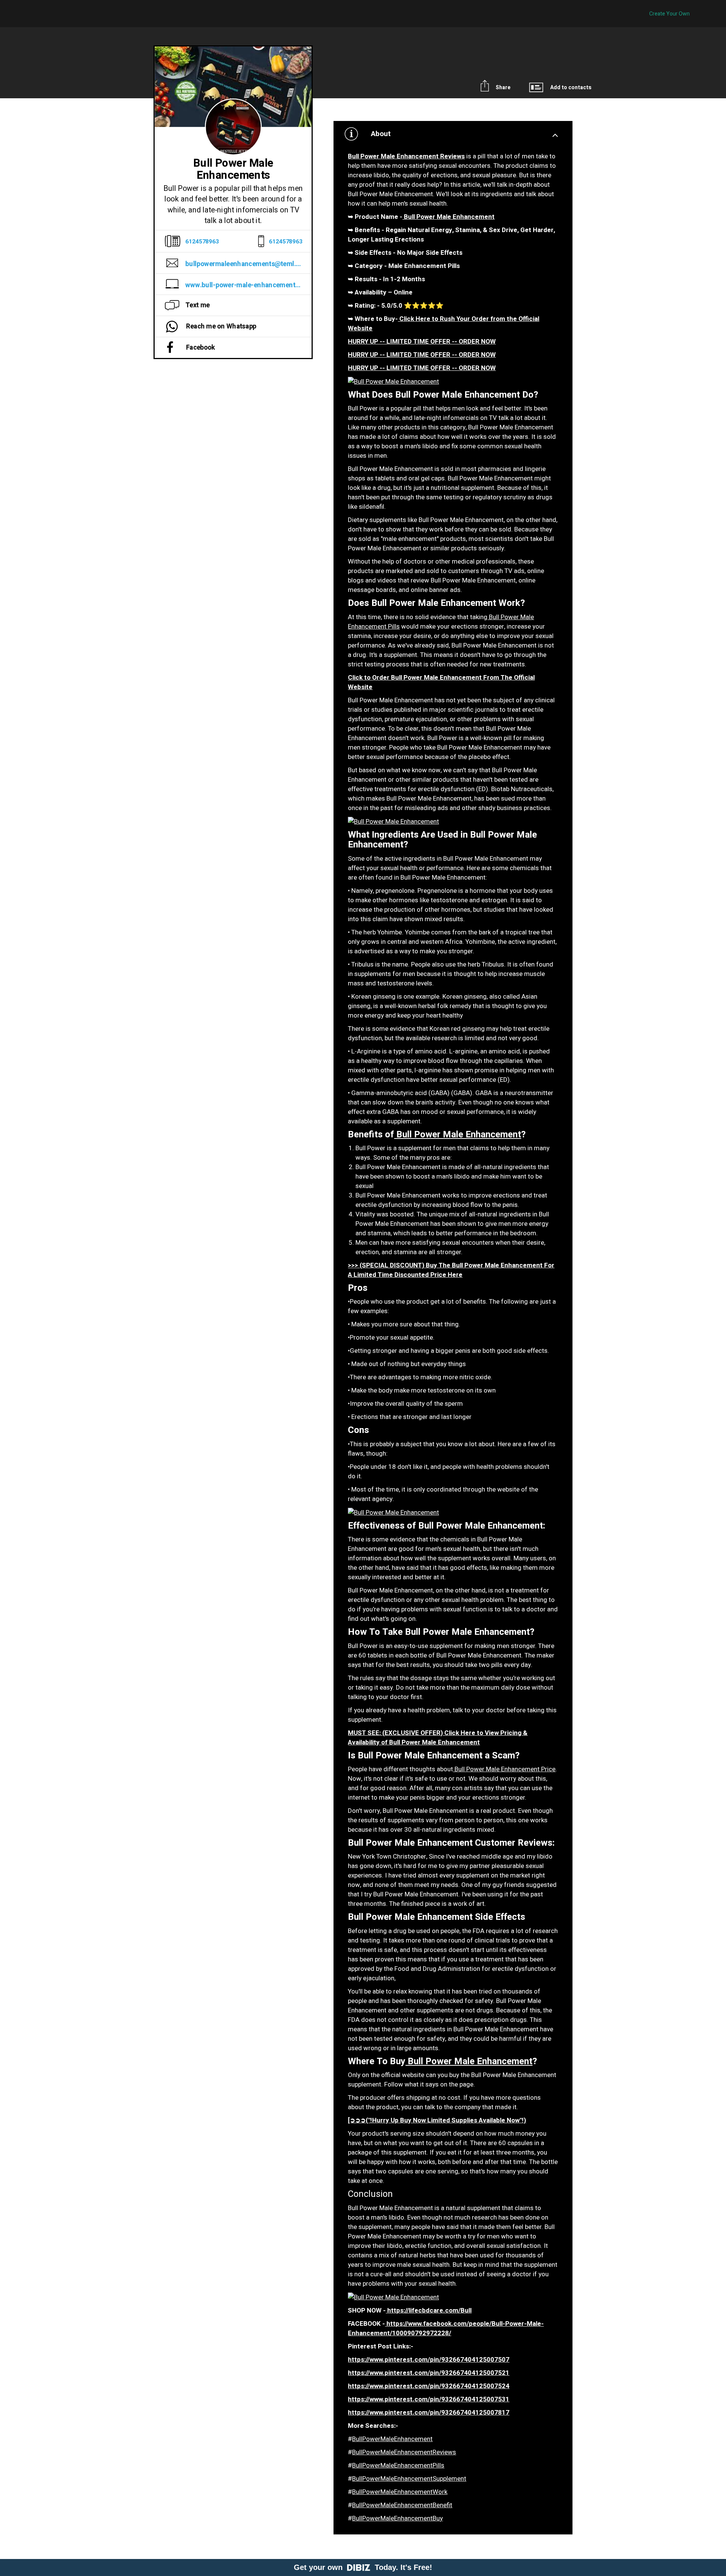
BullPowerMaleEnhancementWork (400, 2492)
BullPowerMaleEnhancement (392, 2439)
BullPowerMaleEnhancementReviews (404, 2452)
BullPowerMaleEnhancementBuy (397, 2518)
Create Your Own (669, 14)
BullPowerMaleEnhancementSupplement (409, 2479)
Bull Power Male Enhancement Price (504, 1769)
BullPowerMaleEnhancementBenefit (402, 2505)
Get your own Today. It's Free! (363, 2567)
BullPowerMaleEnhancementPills (398, 2465)
